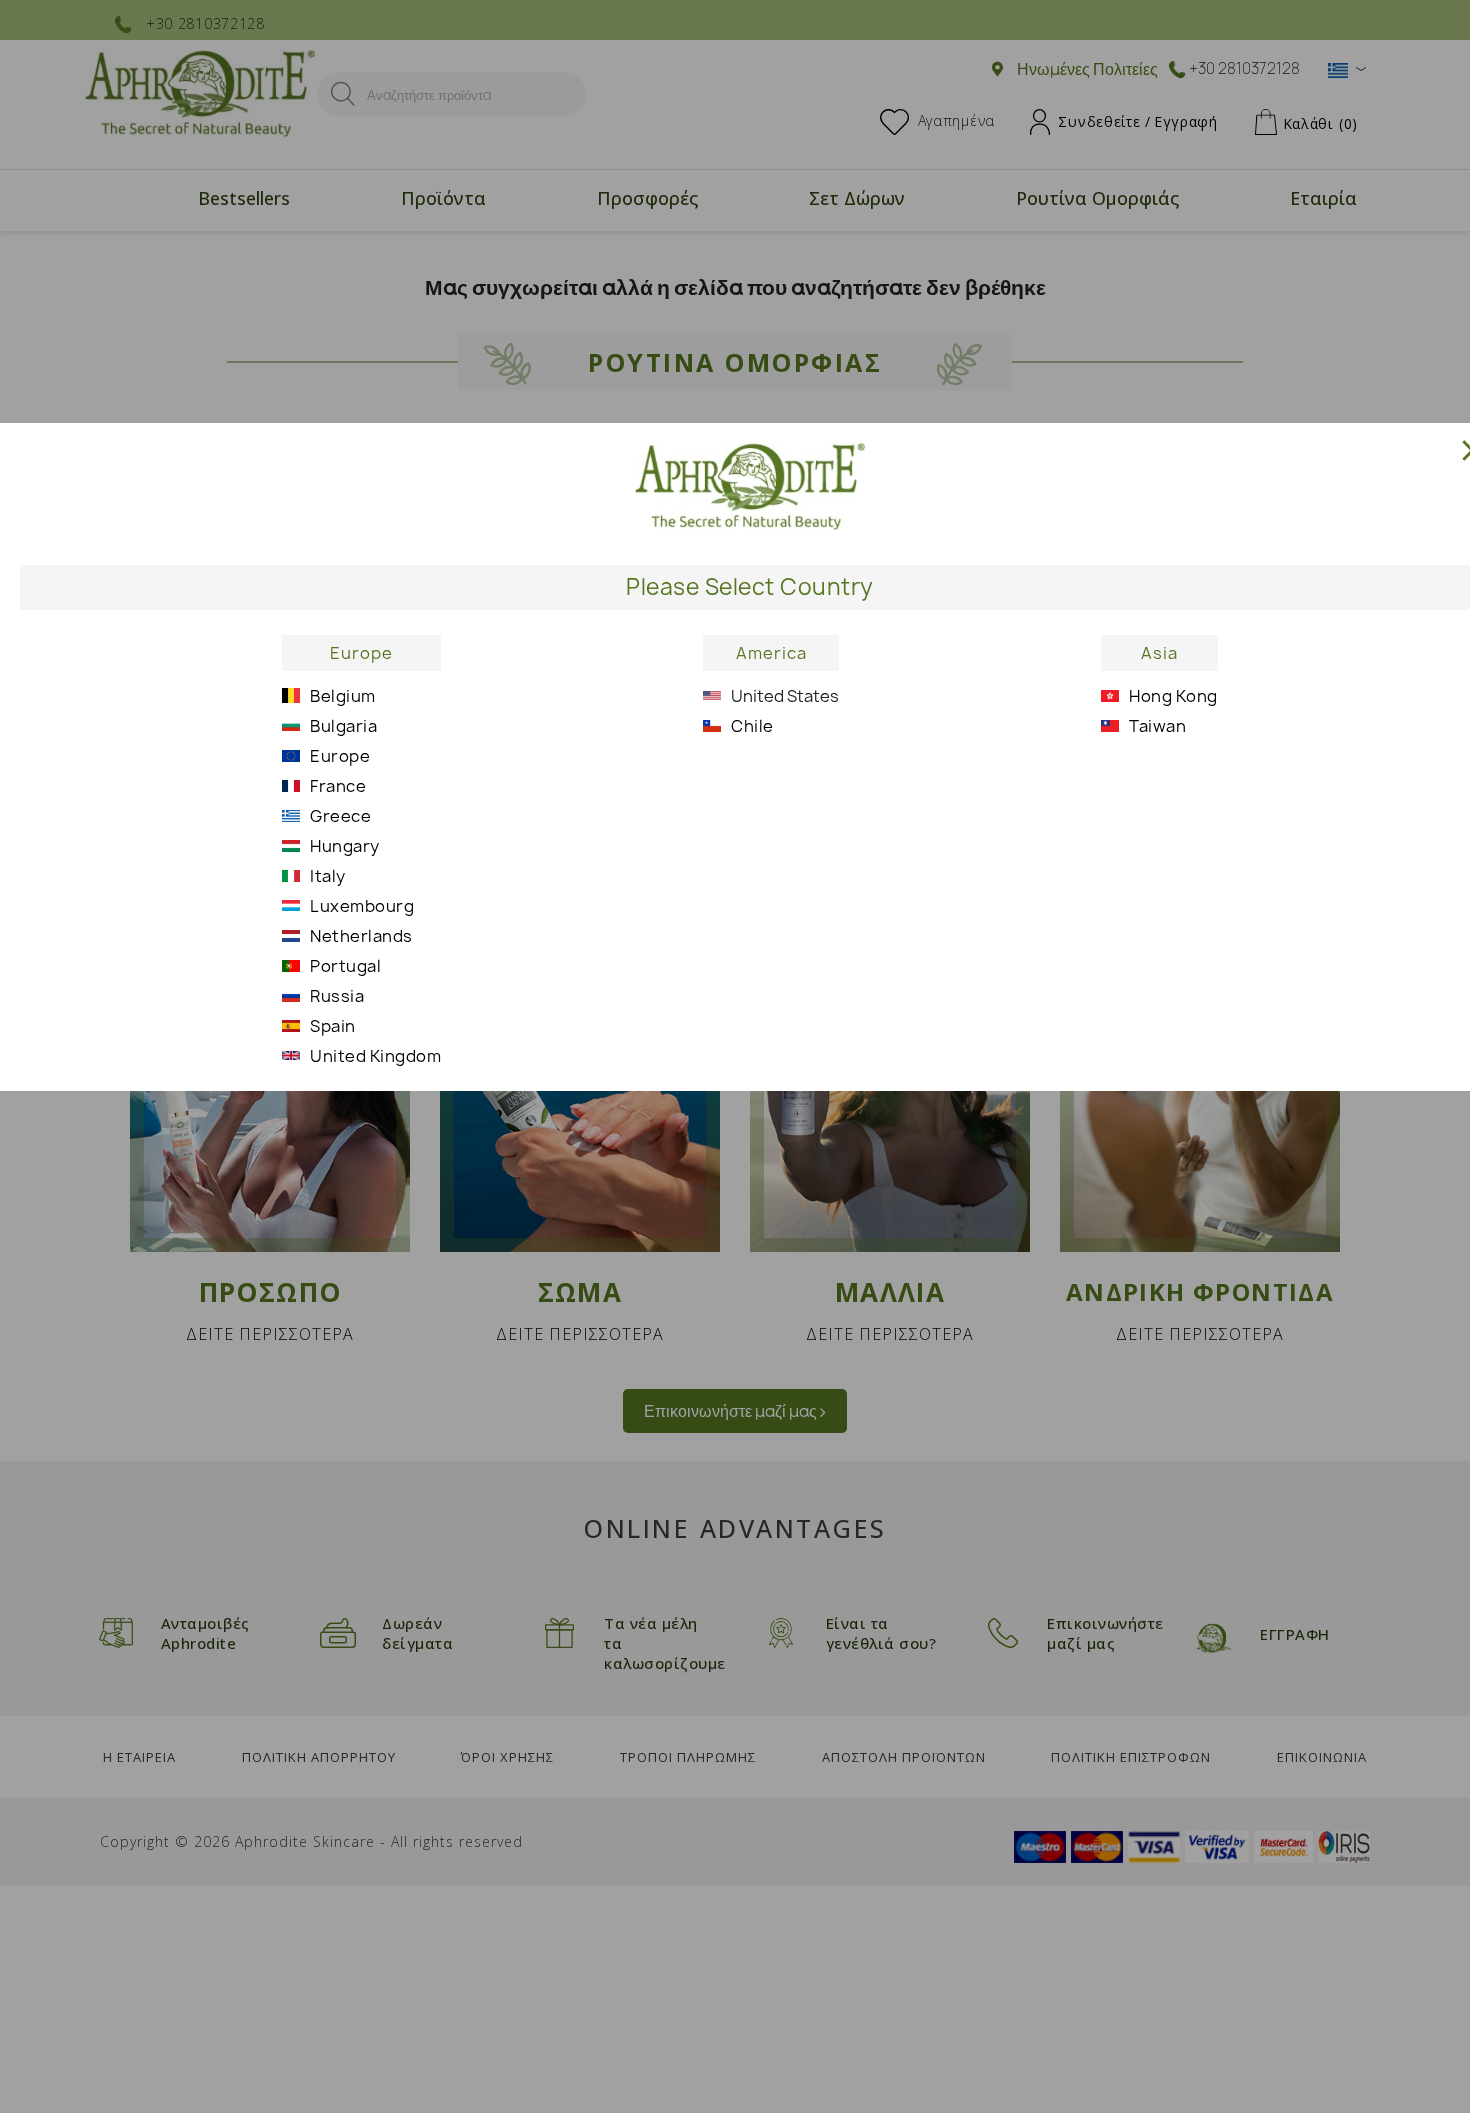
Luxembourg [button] (362, 906)
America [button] (771, 653)
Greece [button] (340, 816)
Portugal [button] (345, 966)
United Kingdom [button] (375, 1056)
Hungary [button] (345, 846)
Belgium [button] (343, 696)
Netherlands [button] (361, 936)
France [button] (338, 786)
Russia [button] (337, 996)
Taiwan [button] (1157, 726)
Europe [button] (361, 653)
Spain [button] (333, 1026)
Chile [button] (752, 726)
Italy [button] (328, 876)
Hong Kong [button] (1173, 696)
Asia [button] (1159, 653)
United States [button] (785, 696)
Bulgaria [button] (343, 726)
